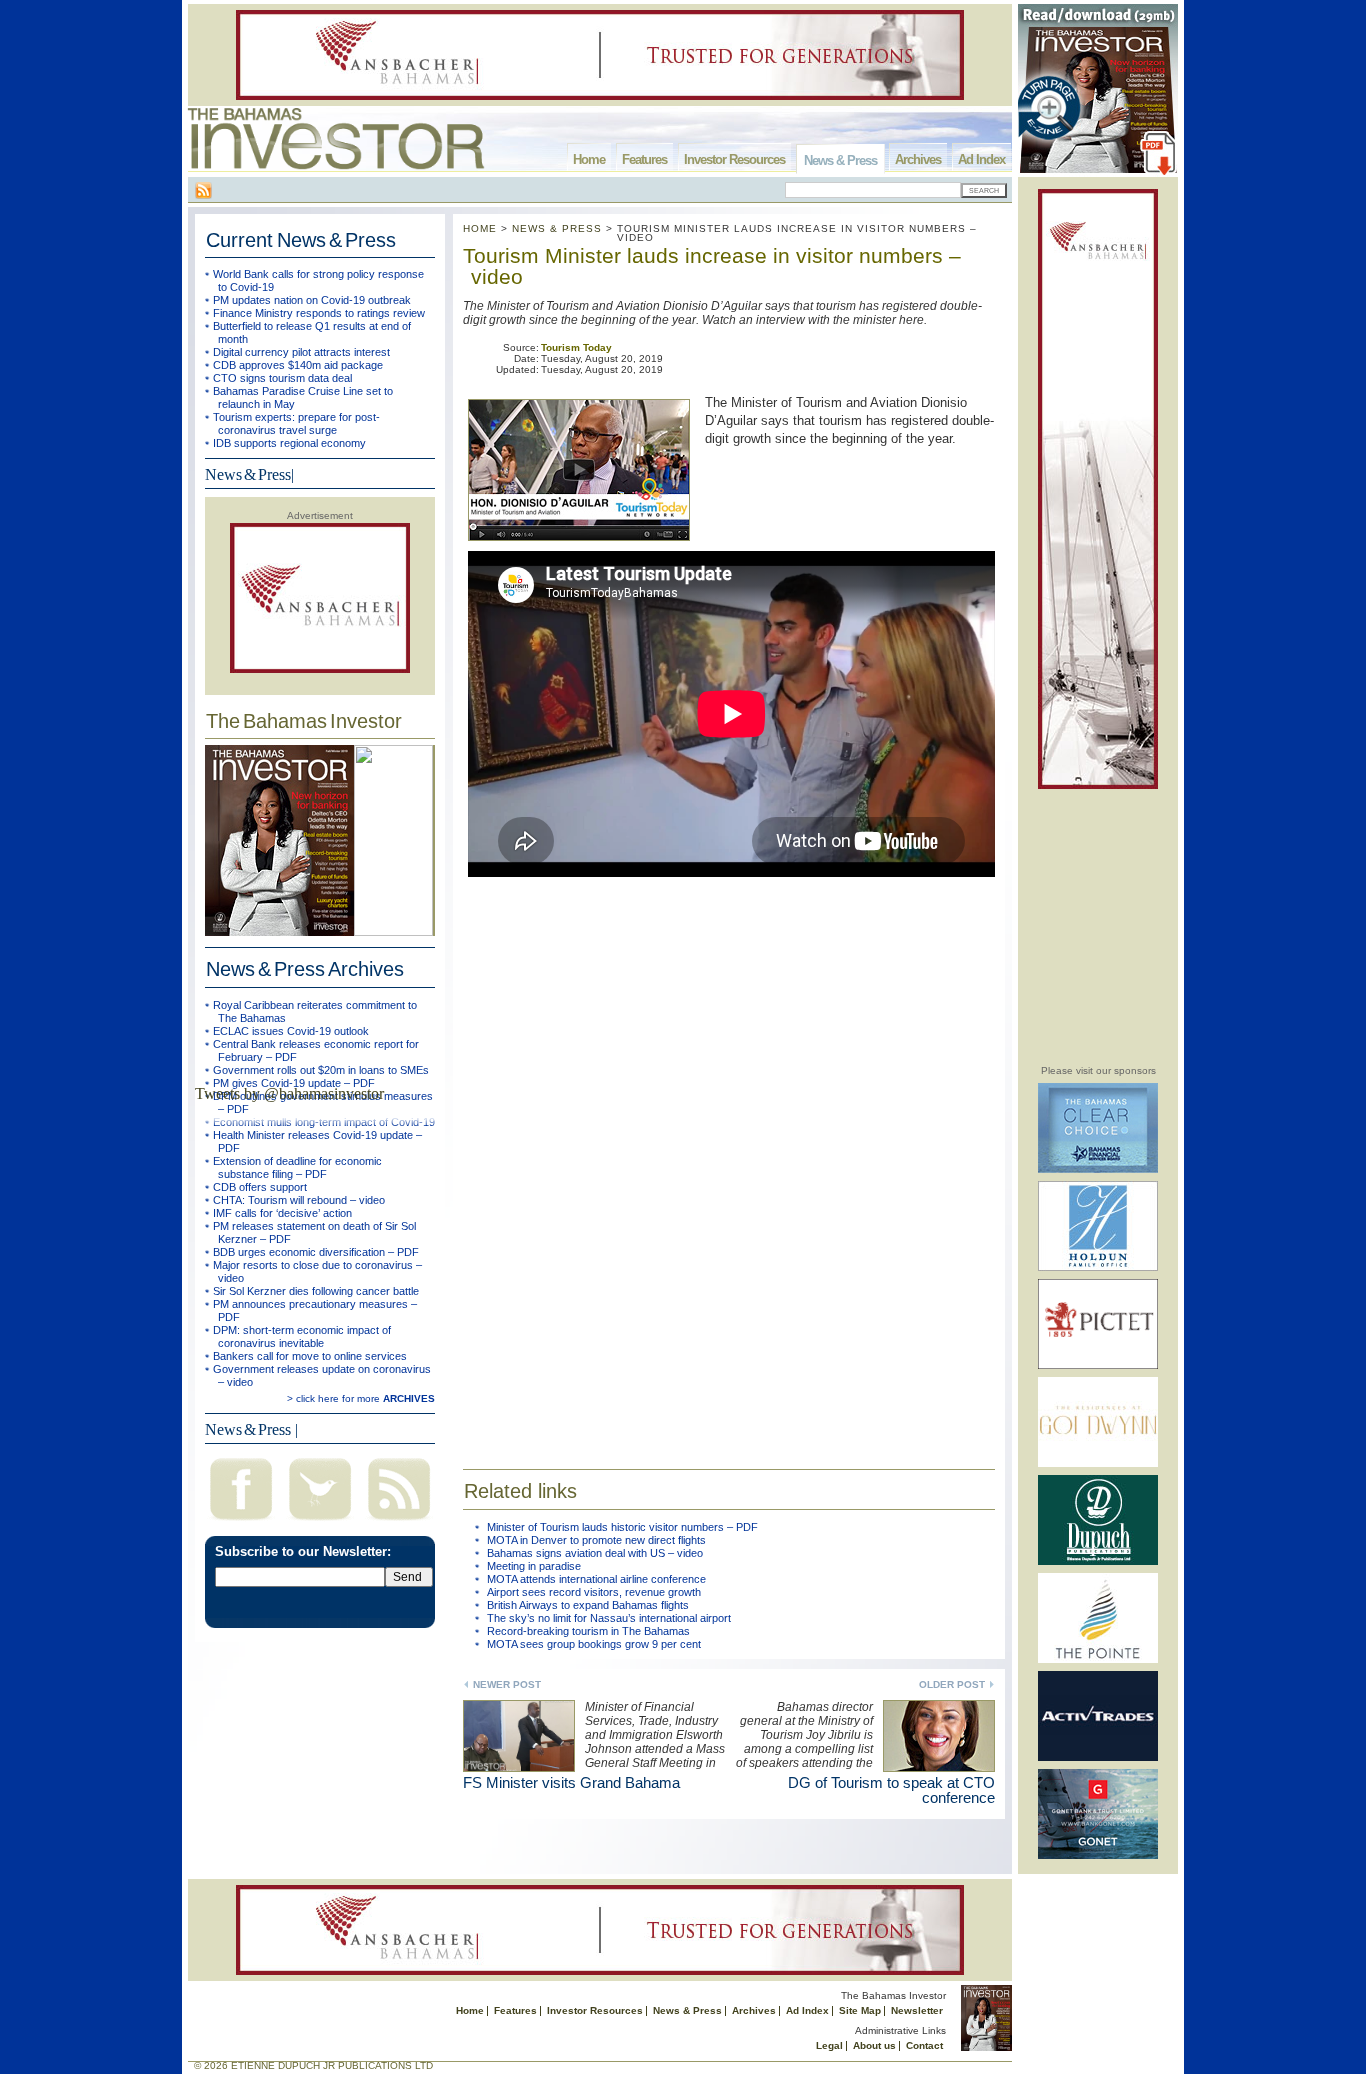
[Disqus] (729, 1162)
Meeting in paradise (534, 1566)
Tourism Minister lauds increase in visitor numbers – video (712, 266)
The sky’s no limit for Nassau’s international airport (609, 1618)
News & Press (840, 160)
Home (589, 159)
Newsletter (917, 2010)
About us (874, 2045)
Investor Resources (734, 159)
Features (644, 159)
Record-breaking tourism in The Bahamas (588, 1631)
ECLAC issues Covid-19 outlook (291, 1031)
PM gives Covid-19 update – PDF (294, 1083)
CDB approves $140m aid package (298, 365)
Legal (829, 2045)
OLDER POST (952, 1684)
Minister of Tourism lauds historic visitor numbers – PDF (622, 1527)
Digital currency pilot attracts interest (301, 352)
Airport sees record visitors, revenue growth (594, 1592)
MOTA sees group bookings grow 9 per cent (594, 1644)
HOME (480, 228)
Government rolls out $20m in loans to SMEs (321, 1070)
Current (301, 240)
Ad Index (981, 159)
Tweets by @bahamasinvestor (289, 1093)
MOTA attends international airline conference (596, 1579)
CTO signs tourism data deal (282, 378)
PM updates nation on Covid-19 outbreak (312, 300)
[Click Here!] (1098, 1169)
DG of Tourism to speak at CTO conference (891, 1790)
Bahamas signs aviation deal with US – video (595, 1553)
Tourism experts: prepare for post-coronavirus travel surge (296, 423)
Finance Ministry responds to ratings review (319, 313)
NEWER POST (507, 1684)
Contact (924, 2045)
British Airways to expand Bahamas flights (588, 1605)
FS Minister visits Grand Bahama (571, 1782)
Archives (918, 159)
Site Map (860, 2010)
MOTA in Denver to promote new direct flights (596, 1540)
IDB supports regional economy (289, 443)
